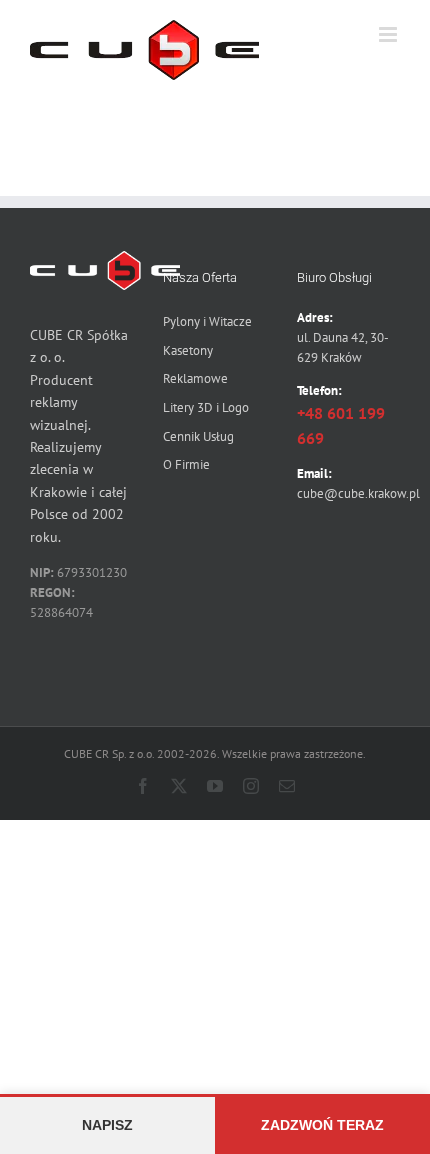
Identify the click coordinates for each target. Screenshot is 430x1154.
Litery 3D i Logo (206, 407)
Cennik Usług (198, 436)
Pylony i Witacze (207, 321)
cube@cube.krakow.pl (358, 493)
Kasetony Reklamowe (195, 365)
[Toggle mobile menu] (389, 34)
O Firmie (186, 464)
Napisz (107, 1125)
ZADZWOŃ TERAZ (322, 1125)
